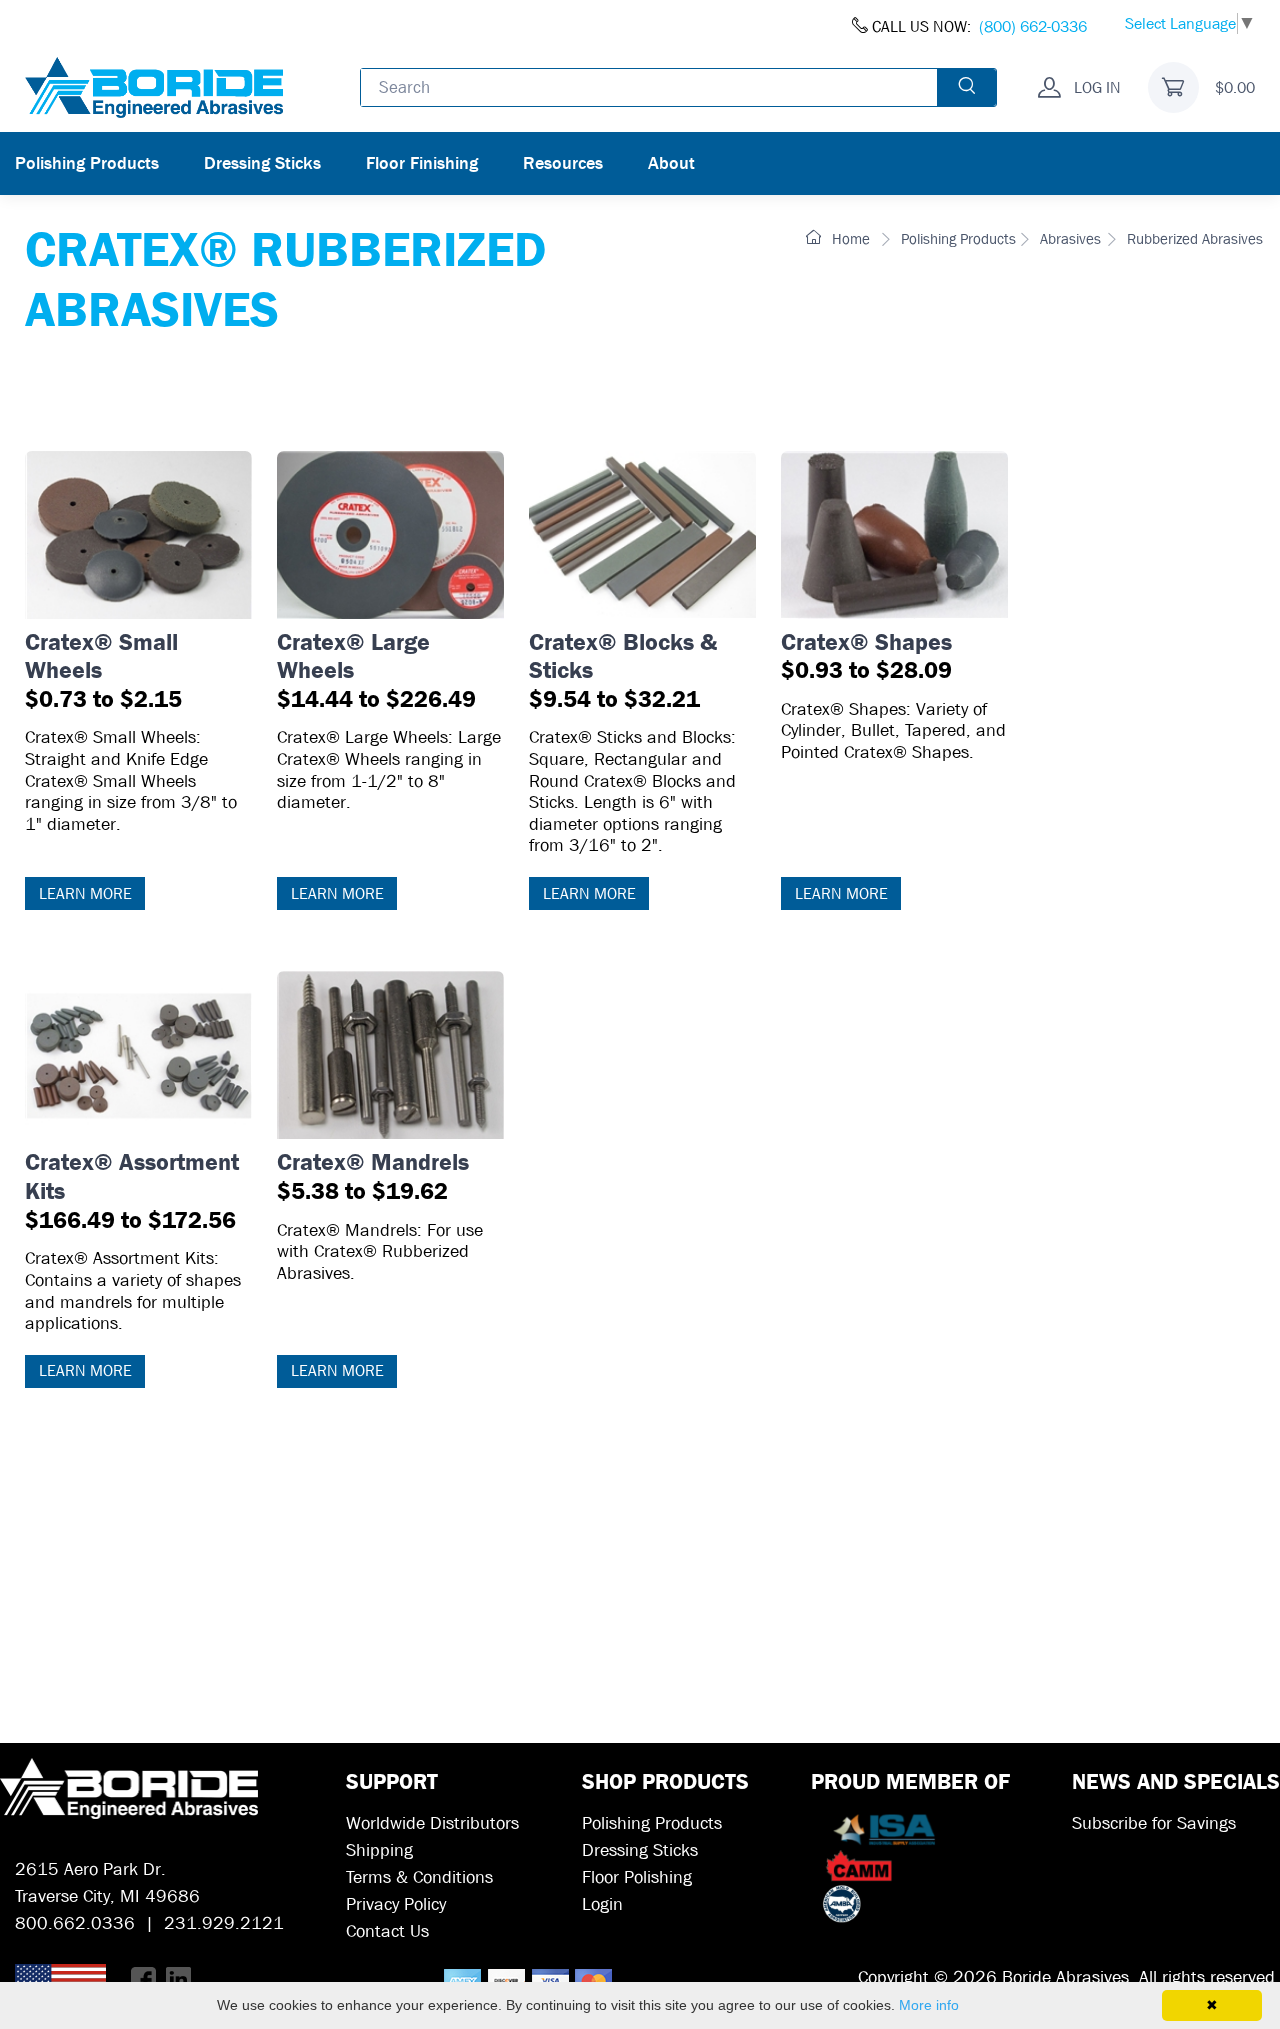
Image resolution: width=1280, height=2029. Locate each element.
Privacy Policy (396, 1904)
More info (929, 2005)
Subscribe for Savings (1154, 1823)
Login (602, 1904)
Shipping (379, 1850)
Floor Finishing (422, 163)
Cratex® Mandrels (373, 1176)
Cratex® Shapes (866, 656)
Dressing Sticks (262, 163)
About (671, 163)
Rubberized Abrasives (1195, 239)
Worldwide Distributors (432, 1823)
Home (849, 239)
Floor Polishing (637, 1877)
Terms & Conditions (419, 1877)
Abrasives (1070, 239)
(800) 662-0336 (1033, 26)
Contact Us (387, 1931)
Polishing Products (87, 163)
